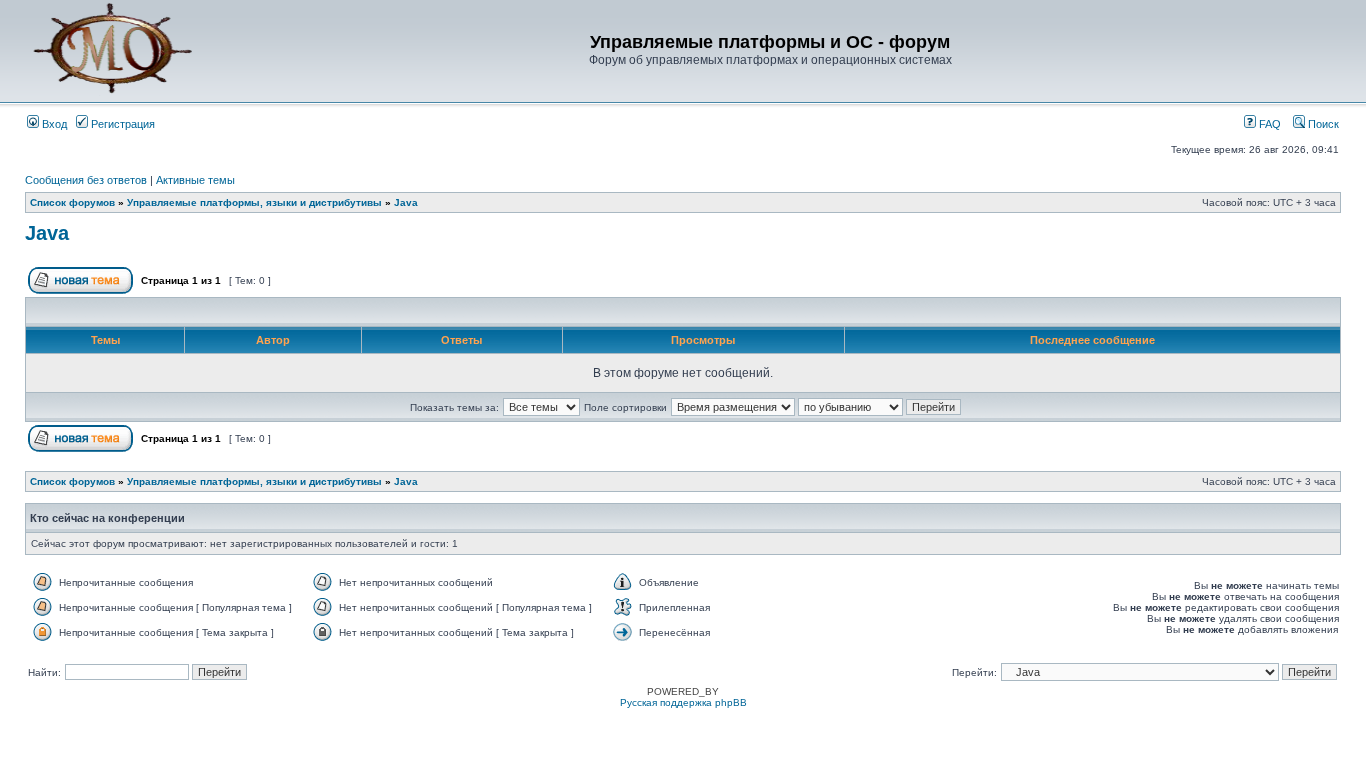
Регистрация (121, 124)
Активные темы (195, 180)
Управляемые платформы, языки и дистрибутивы (254, 202)
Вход (53, 124)
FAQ (1268, 124)
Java (406, 202)
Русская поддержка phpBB (683, 702)
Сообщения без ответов (86, 180)
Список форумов (72, 202)
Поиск (1322, 124)
